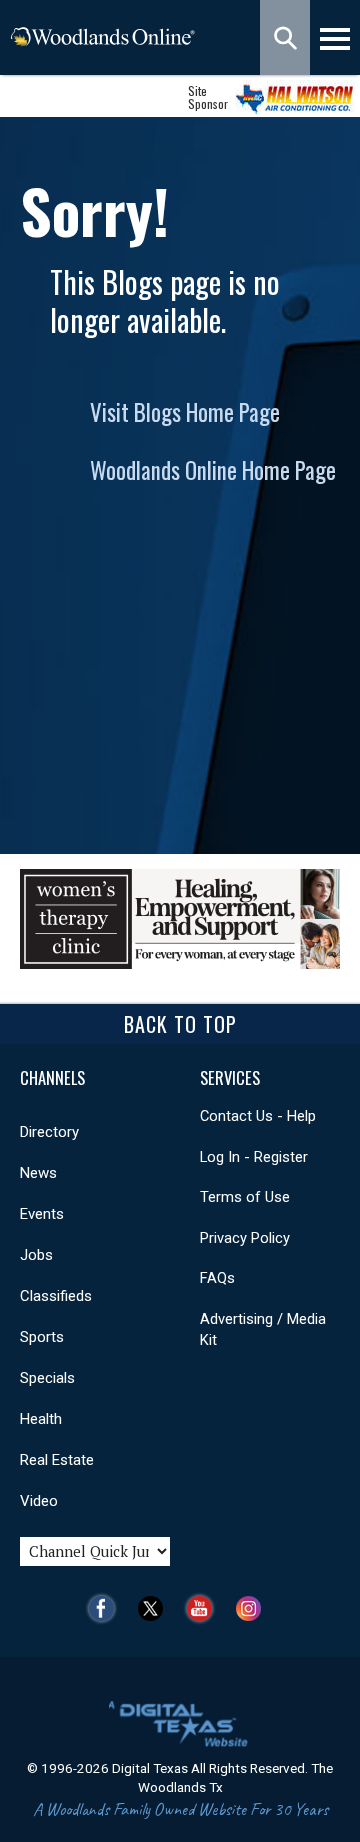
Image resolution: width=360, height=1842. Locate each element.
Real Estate (57, 1460)
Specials (47, 1378)
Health (41, 1419)
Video (39, 1501)
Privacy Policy (245, 1238)
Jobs (36, 1255)
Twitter (155, 1608)
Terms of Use (245, 1197)
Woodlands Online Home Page (213, 470)
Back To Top (180, 1024)
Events (42, 1214)
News (38, 1173)
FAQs (217, 1278)
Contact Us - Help (258, 1116)
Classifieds (56, 1296)
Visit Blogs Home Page (185, 412)
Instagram (253, 1608)
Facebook (106, 1608)
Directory (49, 1132)
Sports (42, 1337)
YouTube (204, 1608)
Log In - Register (254, 1157)
